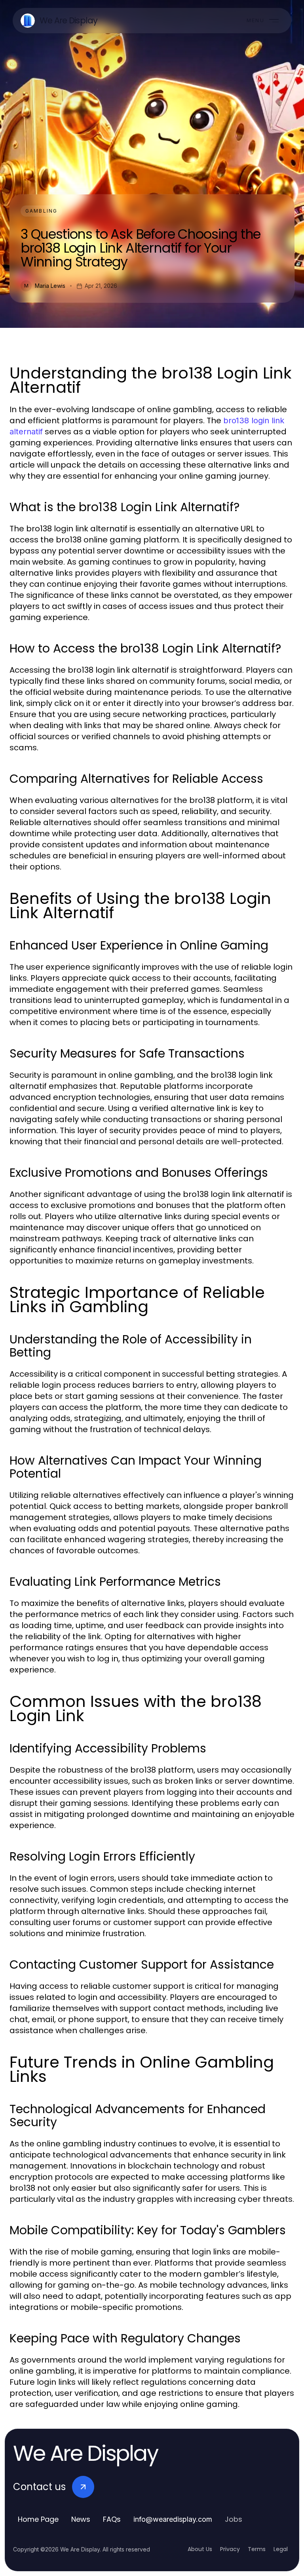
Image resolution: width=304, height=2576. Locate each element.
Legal (281, 2549)
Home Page (38, 2519)
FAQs (112, 2519)
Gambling (41, 211)
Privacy (230, 2549)
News (81, 2519)
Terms (257, 2549)
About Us (200, 2549)
